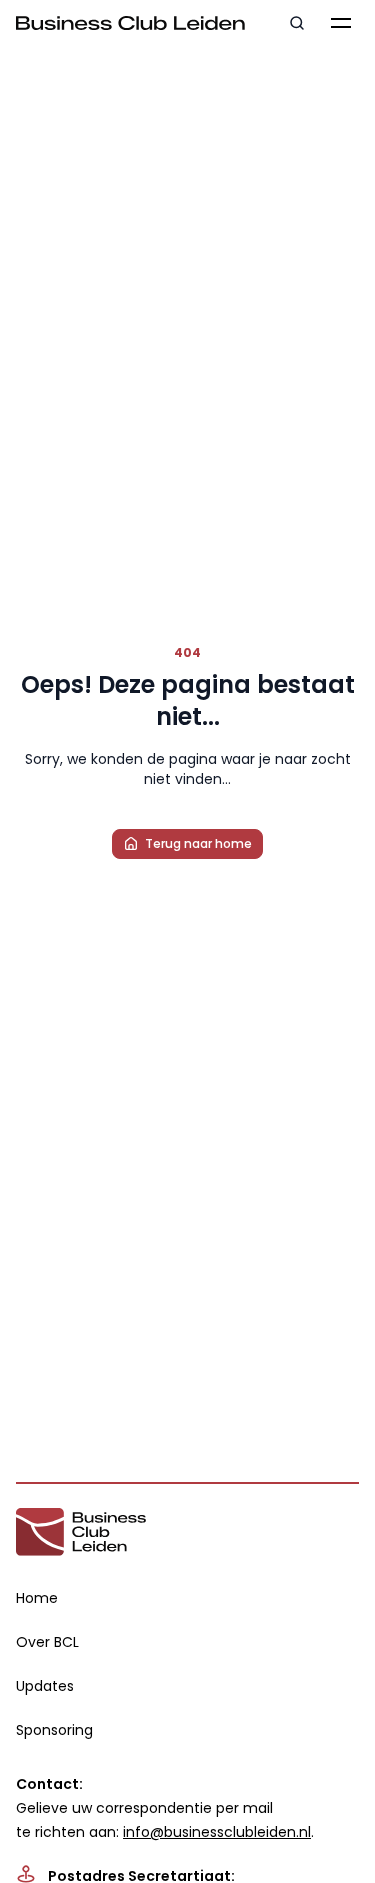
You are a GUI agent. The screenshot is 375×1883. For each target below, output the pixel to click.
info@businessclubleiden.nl (217, 1832)
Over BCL (47, 1642)
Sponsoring (54, 1730)
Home (37, 1598)
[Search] (297, 23)
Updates (45, 1686)
